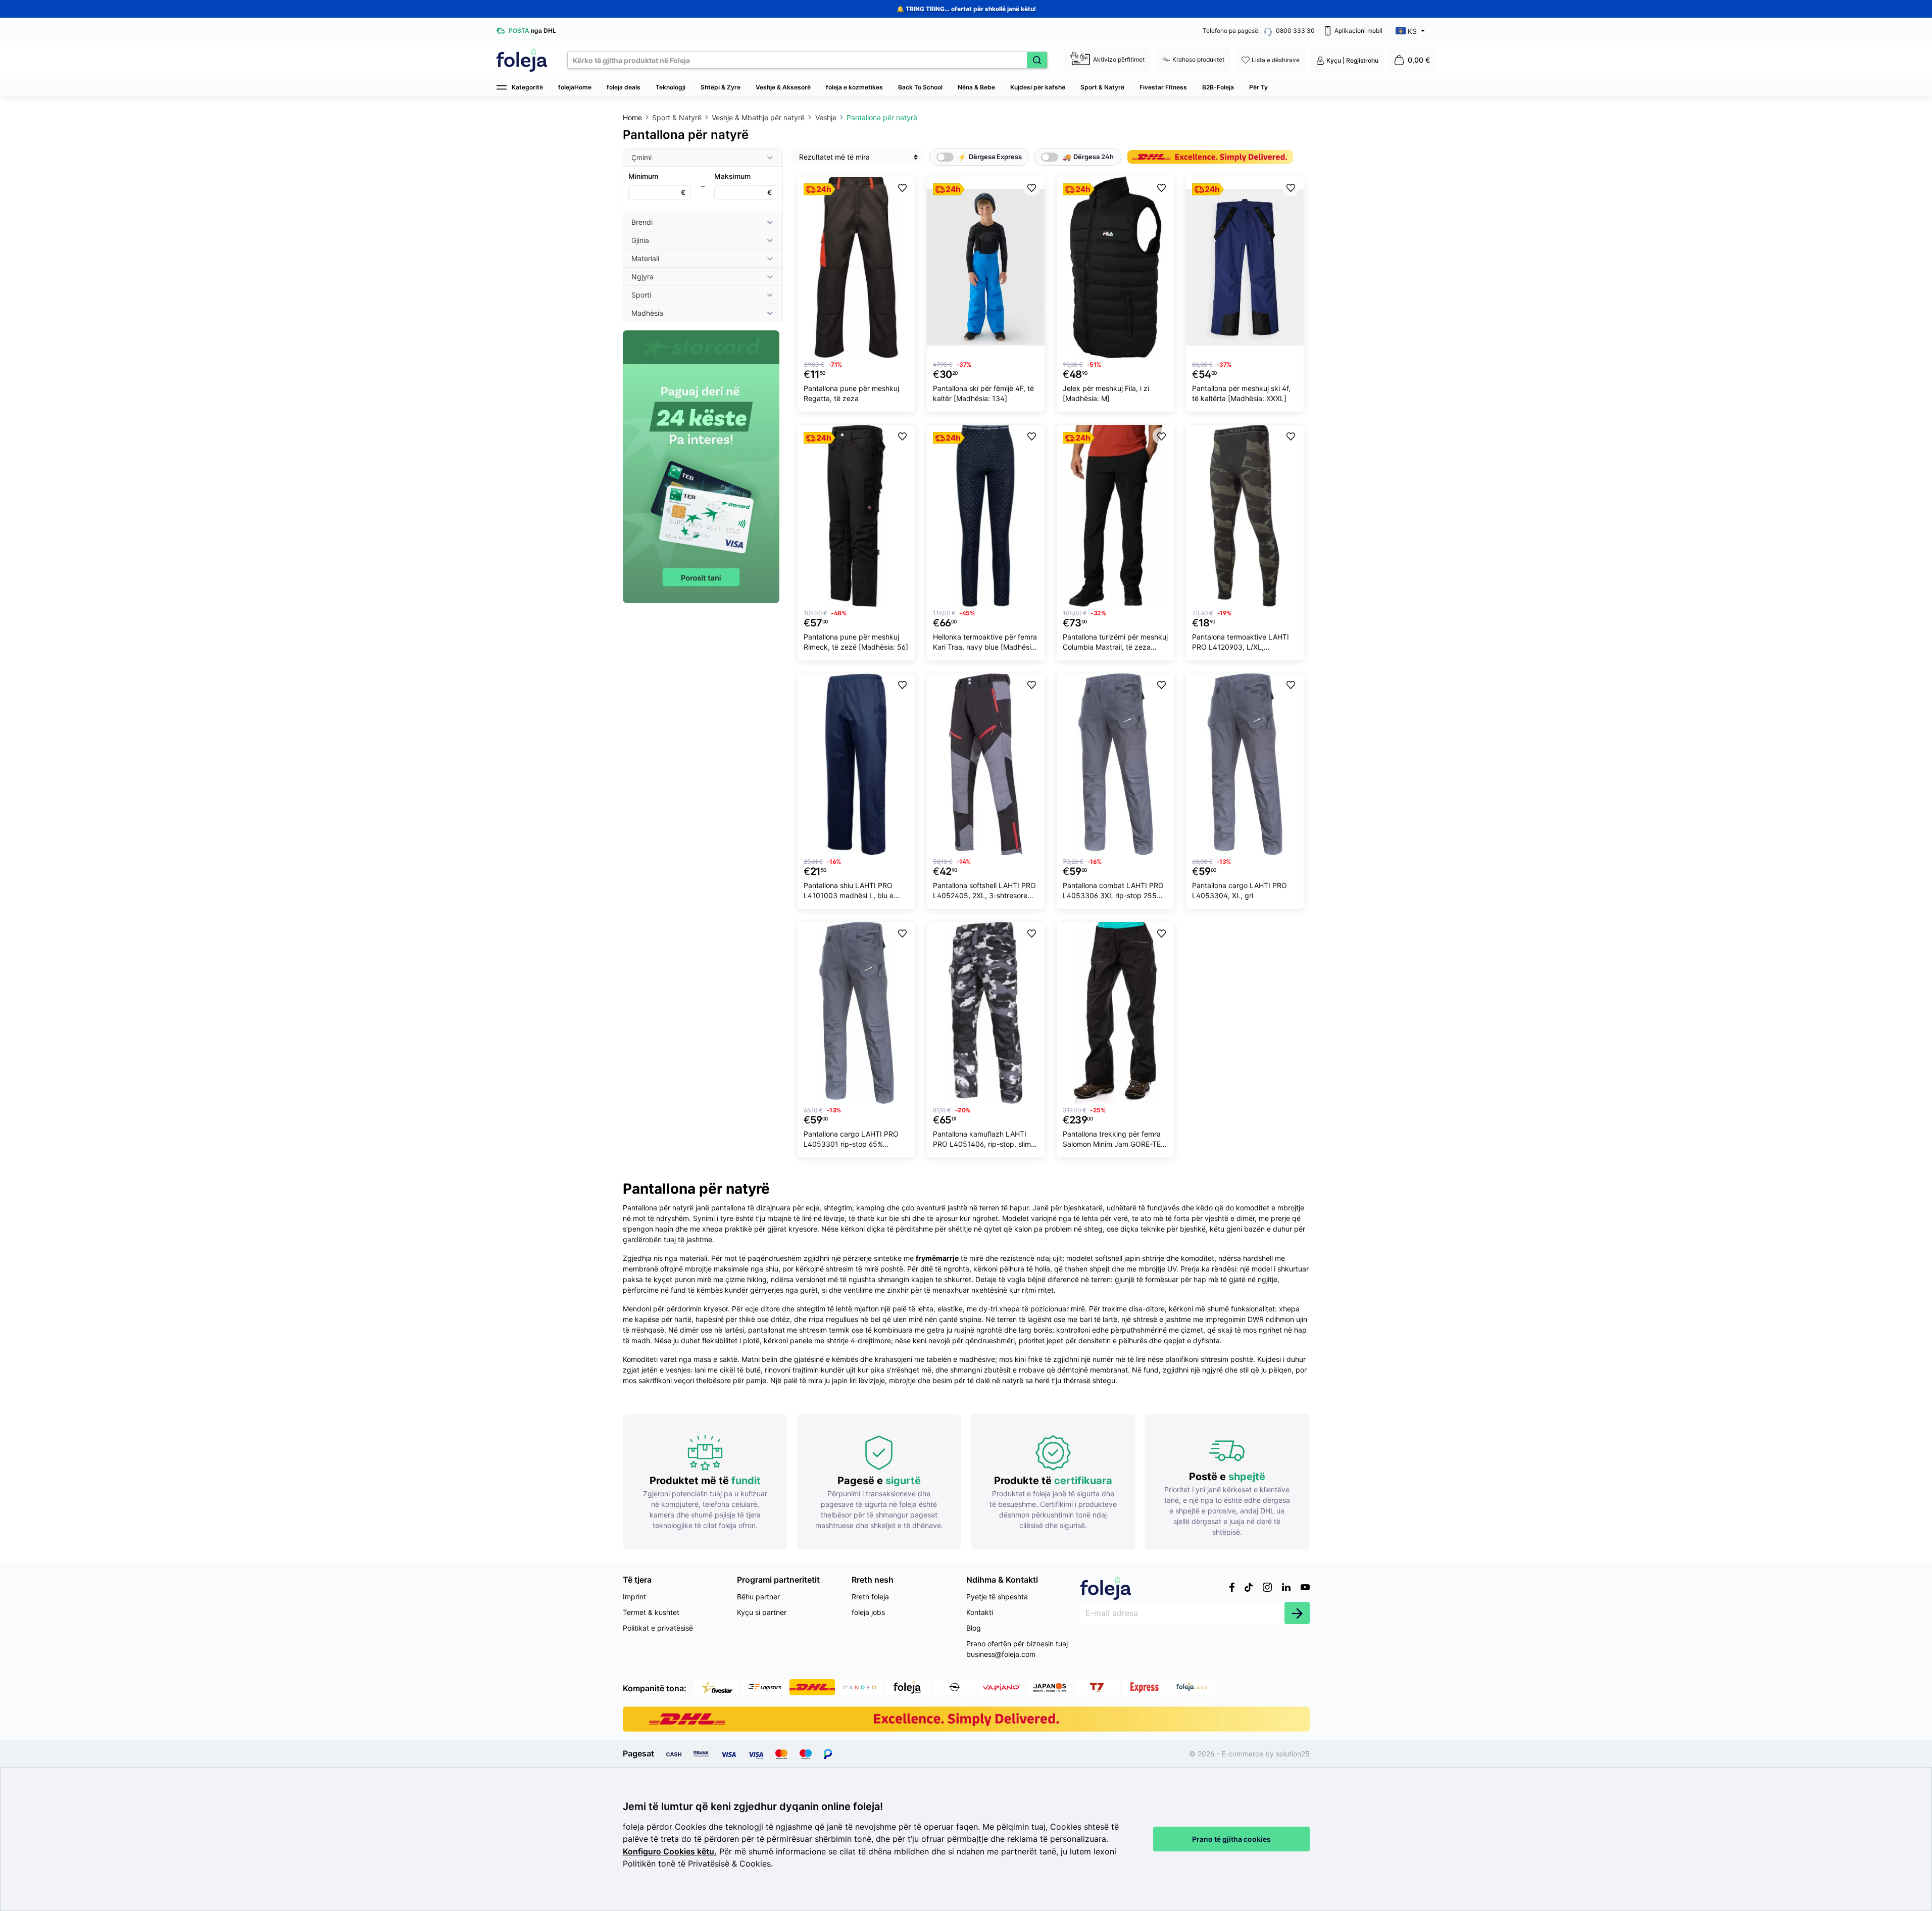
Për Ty (1258, 87)
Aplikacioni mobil (1358, 31)
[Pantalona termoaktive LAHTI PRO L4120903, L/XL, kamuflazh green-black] (1245, 516)
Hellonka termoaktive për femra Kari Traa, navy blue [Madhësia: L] (985, 643)
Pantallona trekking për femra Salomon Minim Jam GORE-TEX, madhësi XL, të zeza (1115, 1140)
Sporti (641, 295)
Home (632, 117)
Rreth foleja (870, 1597)
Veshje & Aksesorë (783, 87)
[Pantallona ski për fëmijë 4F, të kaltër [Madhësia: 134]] (986, 267)
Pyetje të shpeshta (997, 1597)
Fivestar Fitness (1163, 87)
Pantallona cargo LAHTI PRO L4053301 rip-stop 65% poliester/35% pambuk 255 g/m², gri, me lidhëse (851, 1140)
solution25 (1293, 1754)
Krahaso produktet (1198, 59)
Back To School (920, 87)
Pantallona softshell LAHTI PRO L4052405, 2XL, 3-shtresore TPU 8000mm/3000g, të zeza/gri (984, 892)
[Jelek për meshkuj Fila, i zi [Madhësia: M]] (1116, 267)
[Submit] (1297, 1613)
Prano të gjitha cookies (1231, 1839)
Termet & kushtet (651, 1612)
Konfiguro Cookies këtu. (670, 1852)
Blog (974, 1628)
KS (1412, 31)
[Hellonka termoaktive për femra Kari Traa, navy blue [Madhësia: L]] (986, 516)
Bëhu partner (758, 1597)
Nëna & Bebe (976, 87)
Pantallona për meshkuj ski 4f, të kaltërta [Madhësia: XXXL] (1241, 393)
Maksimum (743, 184)
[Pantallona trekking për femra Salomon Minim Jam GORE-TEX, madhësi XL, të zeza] (1116, 1013)
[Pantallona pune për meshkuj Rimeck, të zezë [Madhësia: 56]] (856, 516)
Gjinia (640, 240)
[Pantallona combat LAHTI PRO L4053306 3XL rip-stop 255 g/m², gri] (1116, 764)
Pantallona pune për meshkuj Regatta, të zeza (851, 393)
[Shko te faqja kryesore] (522, 60)
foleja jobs (868, 1612)
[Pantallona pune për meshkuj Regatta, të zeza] (856, 267)
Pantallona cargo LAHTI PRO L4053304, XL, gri (1240, 890)
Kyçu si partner (762, 1612)
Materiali (645, 258)
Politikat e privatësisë (658, 1628)
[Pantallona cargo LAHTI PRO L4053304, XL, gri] (1245, 764)
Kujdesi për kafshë (1038, 87)
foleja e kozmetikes (854, 87)
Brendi (642, 222)
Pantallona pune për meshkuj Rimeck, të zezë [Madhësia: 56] (856, 642)
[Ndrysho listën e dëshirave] (902, 187)
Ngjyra (642, 277)
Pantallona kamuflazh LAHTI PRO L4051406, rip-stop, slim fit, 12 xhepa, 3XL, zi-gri (982, 1140)
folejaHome (575, 87)
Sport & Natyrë (1102, 87)
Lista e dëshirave (1276, 60)
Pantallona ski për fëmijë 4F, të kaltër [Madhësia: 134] (983, 393)
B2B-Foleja (1218, 87)
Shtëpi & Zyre (721, 87)
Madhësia (647, 313)
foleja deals (624, 87)
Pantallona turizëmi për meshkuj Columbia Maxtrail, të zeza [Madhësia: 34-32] (1115, 643)
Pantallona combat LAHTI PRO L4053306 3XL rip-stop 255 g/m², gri (1113, 892)
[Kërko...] (1037, 60)
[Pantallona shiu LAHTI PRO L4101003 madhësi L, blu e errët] (856, 764)
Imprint (634, 1597)
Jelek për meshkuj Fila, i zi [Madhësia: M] (1106, 393)
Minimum (657, 184)
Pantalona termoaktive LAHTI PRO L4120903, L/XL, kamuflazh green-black (1241, 643)
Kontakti (980, 1612)
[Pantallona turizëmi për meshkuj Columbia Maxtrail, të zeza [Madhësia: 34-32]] (1116, 516)
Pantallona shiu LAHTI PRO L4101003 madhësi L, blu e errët (849, 892)
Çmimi (641, 157)
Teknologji (671, 87)
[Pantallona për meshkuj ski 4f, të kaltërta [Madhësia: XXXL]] (1245, 267)
